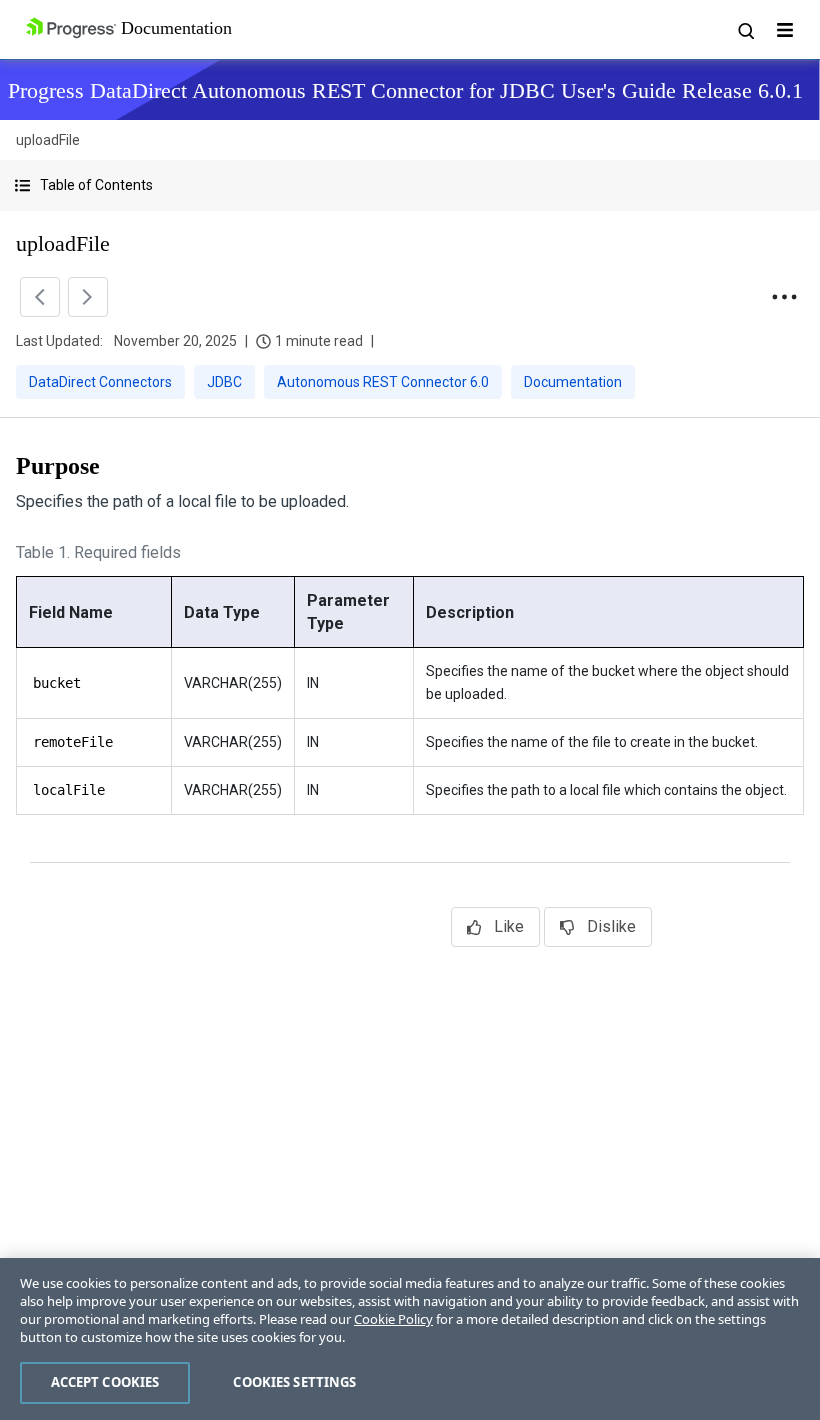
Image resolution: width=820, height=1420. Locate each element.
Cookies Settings (294, 1382)
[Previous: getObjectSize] (40, 297)
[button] (410, 185)
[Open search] (745, 30)
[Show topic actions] (784, 297)
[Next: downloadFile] (88, 297)
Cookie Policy (393, 1319)
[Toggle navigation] (785, 30)
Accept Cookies (105, 1382)
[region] (410, 1339)
